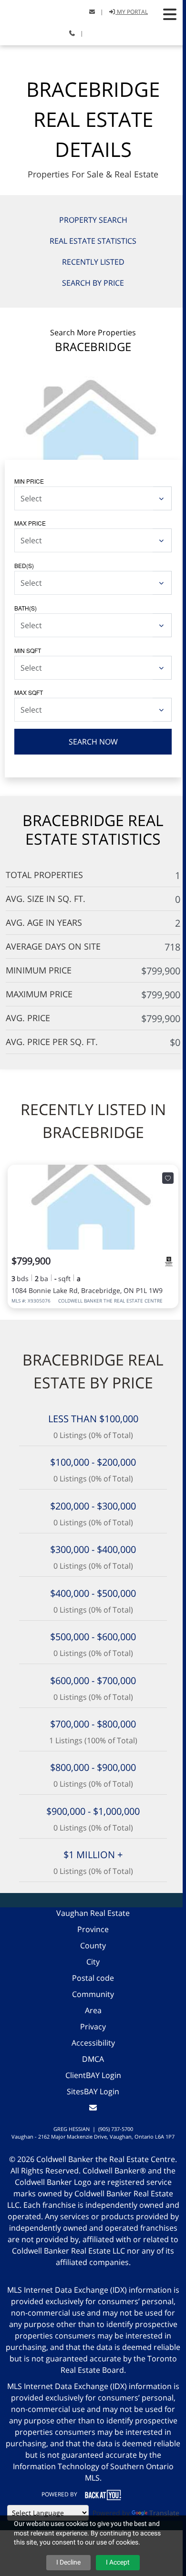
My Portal (132, 12)
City (93, 1962)
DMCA (93, 2059)
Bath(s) (26, 608)
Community (93, 1994)
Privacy (93, 2027)
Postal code (93, 1978)
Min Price (29, 481)
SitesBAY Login (93, 2091)
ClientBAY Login (93, 2075)
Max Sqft (29, 692)
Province (93, 1929)
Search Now (93, 742)
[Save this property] (168, 1178)
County (93, 1945)
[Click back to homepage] (39, 11)
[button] (170, 14)
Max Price (30, 523)
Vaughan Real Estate (93, 1913)
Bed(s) (24, 565)
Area (93, 2010)
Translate (164, 2513)
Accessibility (93, 2043)
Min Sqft (28, 650)
